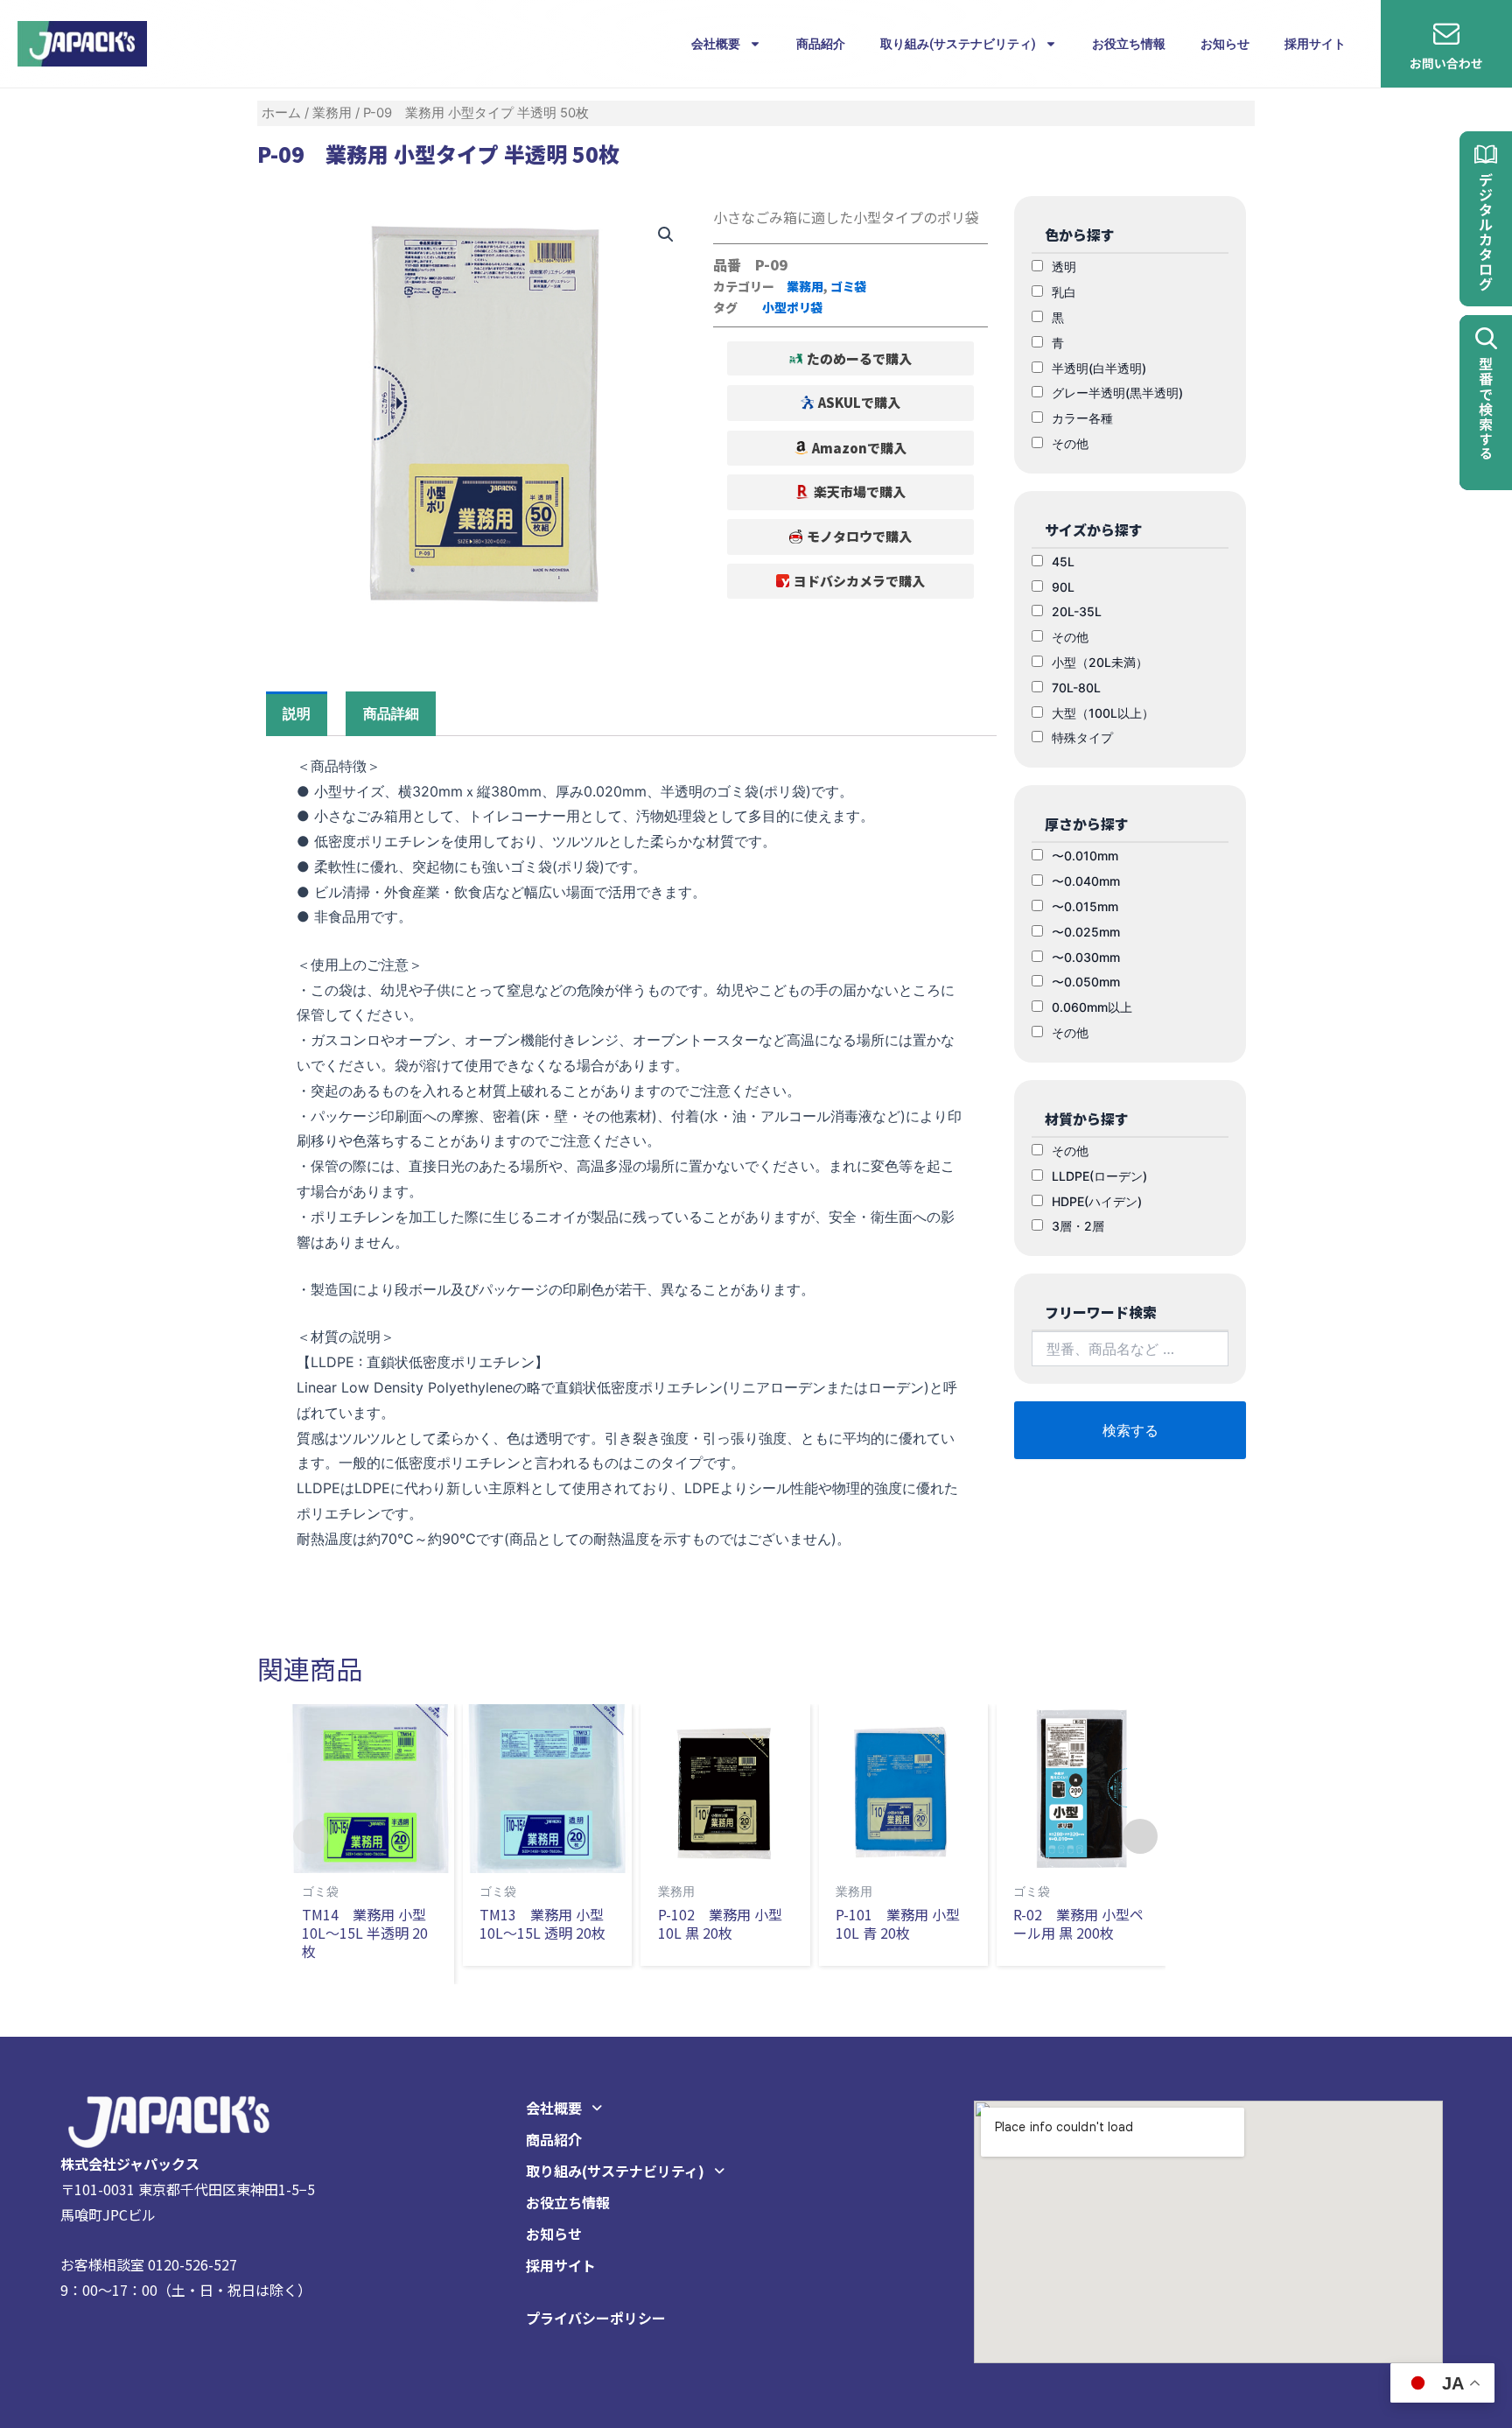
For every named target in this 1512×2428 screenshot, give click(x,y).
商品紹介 (821, 44)
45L (1063, 561)
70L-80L (1076, 688)
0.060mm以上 (1092, 1007)
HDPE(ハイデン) (1097, 1201)
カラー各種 (1082, 418)
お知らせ (1225, 44)
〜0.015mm (1085, 906)
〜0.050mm (1086, 982)
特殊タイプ (1082, 737)
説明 (297, 713)
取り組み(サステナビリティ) (958, 44)
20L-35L (1077, 611)
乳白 (1064, 292)
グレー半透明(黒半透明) (1117, 393)
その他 (1070, 443)
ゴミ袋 (849, 286)
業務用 (332, 113)
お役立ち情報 (1129, 44)
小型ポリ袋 (793, 307)
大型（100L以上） (1103, 713)
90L (1063, 587)
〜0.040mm (1086, 881)
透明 (1064, 267)
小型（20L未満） (1100, 662)
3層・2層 (1078, 1226)
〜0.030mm (1086, 957)
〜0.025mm (1086, 932)
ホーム (281, 113)
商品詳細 (391, 713)
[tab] (297, 714)
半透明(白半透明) (1099, 368)
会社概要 (716, 44)
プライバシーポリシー (596, 2318)
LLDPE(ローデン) (1099, 1176)
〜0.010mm (1085, 856)
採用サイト (1315, 44)
